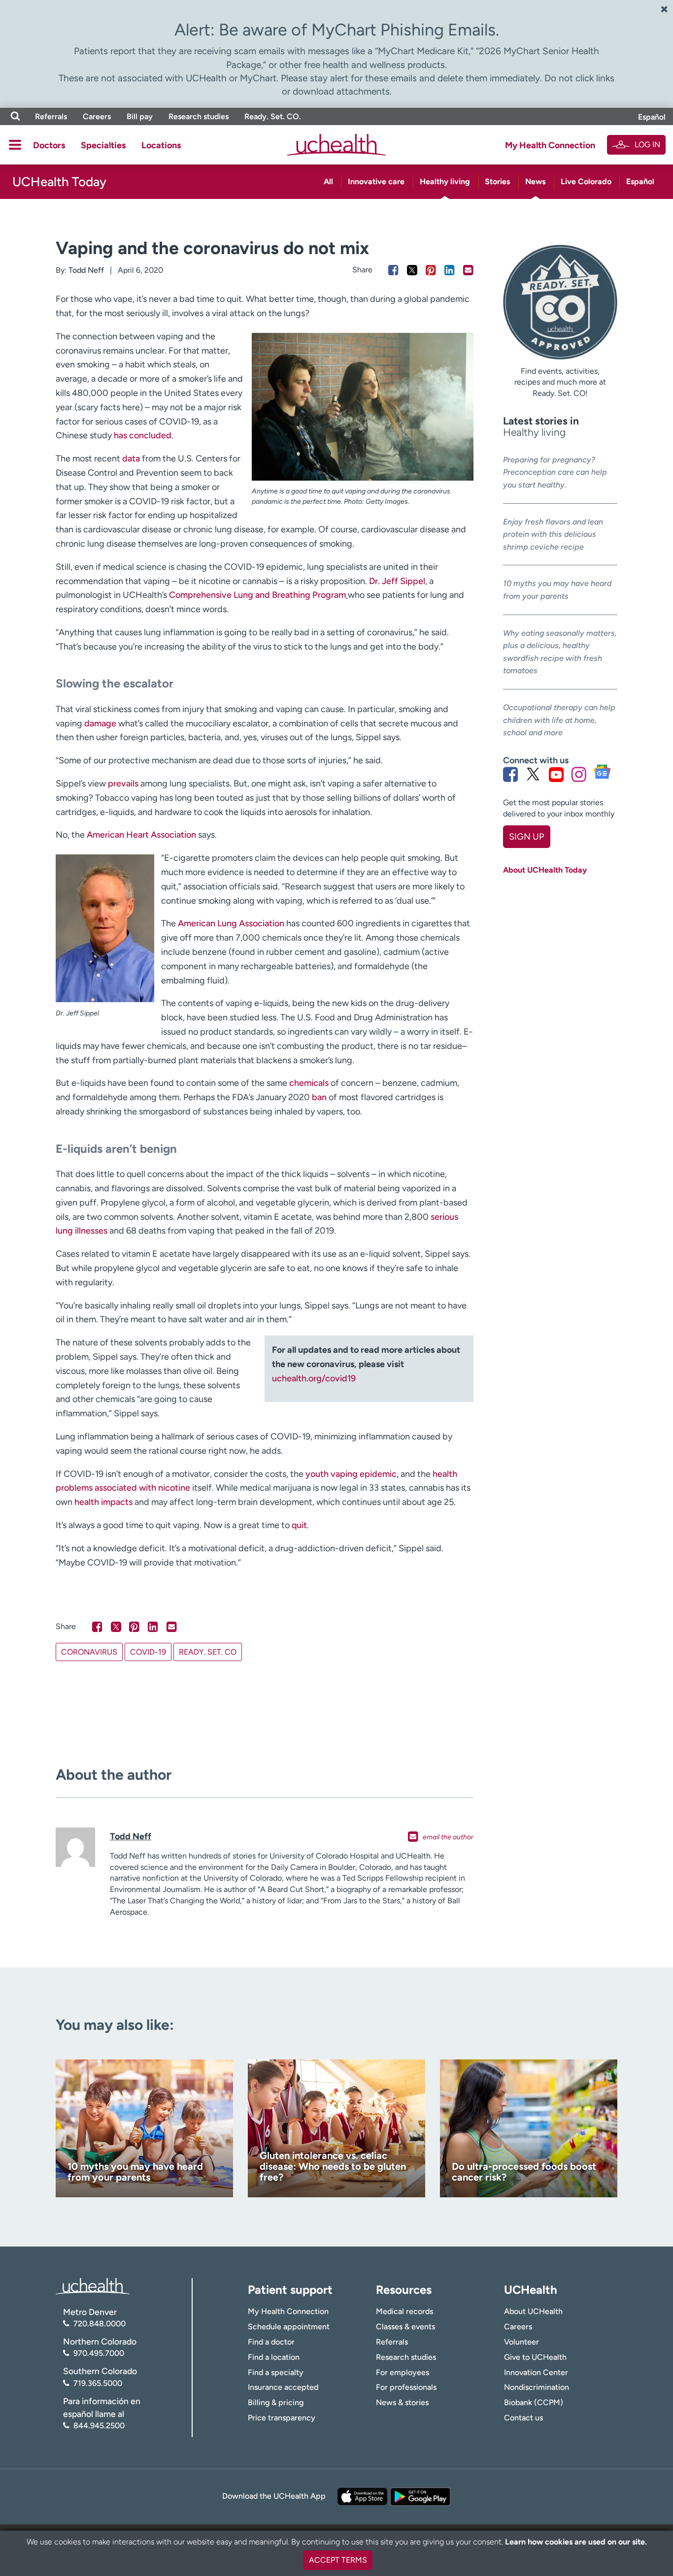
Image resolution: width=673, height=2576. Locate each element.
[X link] (533, 774)
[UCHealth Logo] (93, 2285)
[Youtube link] (556, 774)
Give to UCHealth (535, 2357)
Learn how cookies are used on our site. (576, 2542)
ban (319, 1097)
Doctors (49, 145)
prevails (123, 783)
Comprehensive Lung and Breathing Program (257, 595)
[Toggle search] (15, 116)
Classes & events (405, 2327)
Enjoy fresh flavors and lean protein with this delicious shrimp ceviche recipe (553, 534)
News (535, 181)
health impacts (103, 1502)
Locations (161, 145)
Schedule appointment (289, 2327)
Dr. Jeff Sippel (397, 581)
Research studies (199, 116)
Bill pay (140, 116)
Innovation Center (536, 2372)
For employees (403, 2372)
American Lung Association (232, 923)
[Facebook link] (510, 774)
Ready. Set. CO (208, 1652)
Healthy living (445, 181)
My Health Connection (550, 145)
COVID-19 (148, 1652)
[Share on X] (412, 270)
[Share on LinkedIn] (450, 270)
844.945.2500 (99, 2426)
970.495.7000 (99, 2353)
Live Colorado (586, 181)
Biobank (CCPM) (534, 2402)
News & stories (402, 2402)
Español (652, 117)
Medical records (404, 2311)
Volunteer (522, 2342)
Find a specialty (276, 2372)
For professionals (406, 2387)
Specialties (103, 145)
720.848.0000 (100, 2324)
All (328, 181)
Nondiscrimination (537, 2387)
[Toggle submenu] (15, 145)
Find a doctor (271, 2342)
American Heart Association (141, 835)
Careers (97, 116)
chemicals (309, 1083)
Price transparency (282, 2418)
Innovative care (376, 181)
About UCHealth (533, 2311)
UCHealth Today (59, 182)
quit (299, 1525)
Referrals (51, 116)
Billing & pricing (276, 2402)
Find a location (274, 2357)
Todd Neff (86, 270)
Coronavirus (89, 1652)
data (131, 458)
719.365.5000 (98, 2383)
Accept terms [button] (338, 2560)
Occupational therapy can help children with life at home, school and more (559, 720)
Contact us (523, 2418)
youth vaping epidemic (351, 1474)
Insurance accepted (283, 2387)
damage (100, 723)
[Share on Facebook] (393, 270)
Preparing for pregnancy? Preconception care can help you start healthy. (555, 472)
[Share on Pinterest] (431, 270)
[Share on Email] (468, 270)
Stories (497, 181)
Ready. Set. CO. (273, 116)
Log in (647, 145)
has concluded (143, 435)
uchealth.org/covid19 (314, 1378)
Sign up (526, 837)
